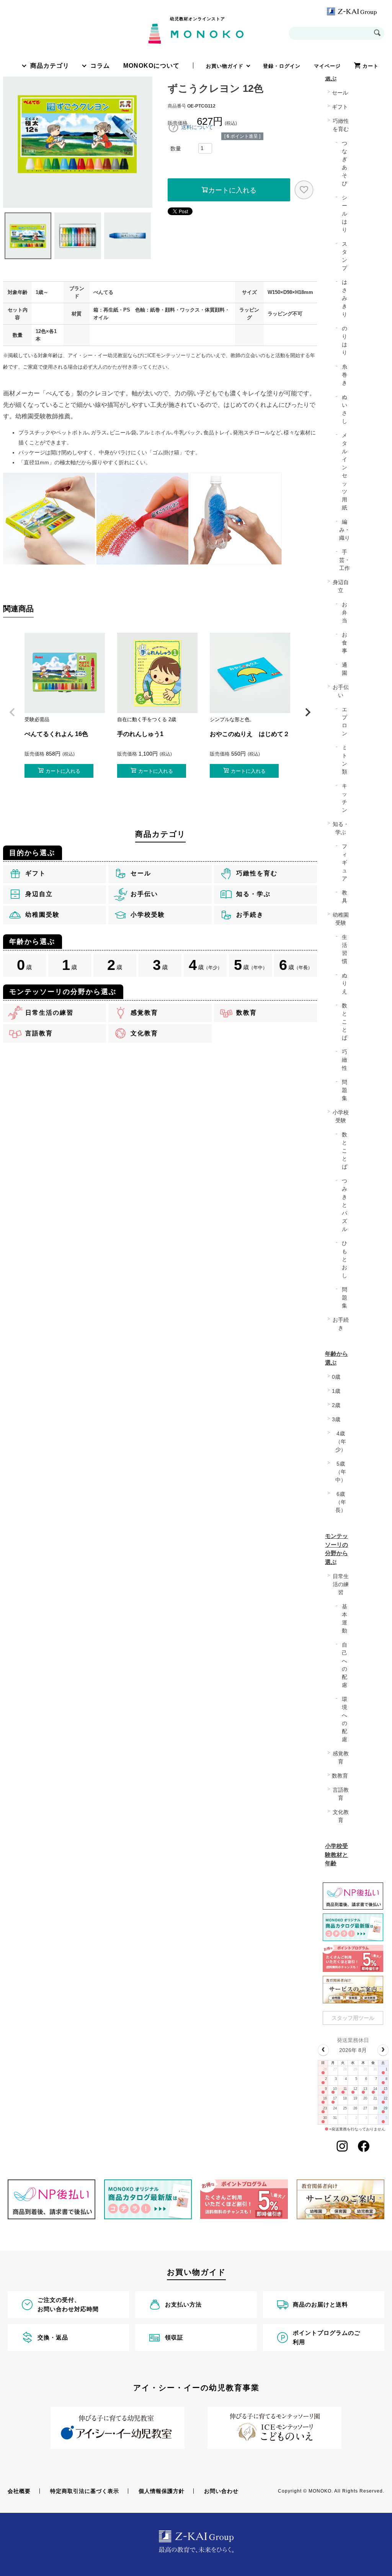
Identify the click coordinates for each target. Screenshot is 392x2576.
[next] (383, 2050)
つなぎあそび (345, 163)
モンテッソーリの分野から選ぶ (336, 1549)
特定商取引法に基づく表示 (85, 2491)
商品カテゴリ (50, 66)
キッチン (345, 798)
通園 (345, 669)
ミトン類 (345, 760)
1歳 (336, 1391)
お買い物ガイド (225, 66)
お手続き (341, 1324)
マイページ (327, 66)
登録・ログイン (282, 66)
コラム (100, 66)
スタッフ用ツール (353, 2018)
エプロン (345, 721)
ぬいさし (345, 409)
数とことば (345, 1022)
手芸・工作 (345, 560)
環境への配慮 (345, 1719)
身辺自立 (341, 586)
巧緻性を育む (341, 125)
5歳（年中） (341, 1472)
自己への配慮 (345, 1665)
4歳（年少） (341, 1441)
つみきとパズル (345, 1205)
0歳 (336, 1377)
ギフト (340, 107)
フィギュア (345, 862)
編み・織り (345, 530)
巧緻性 (345, 1060)
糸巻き (345, 375)
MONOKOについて (151, 66)
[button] (12, 712)
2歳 (336, 1405)
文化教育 (341, 1816)
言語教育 (341, 1794)
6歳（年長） (341, 1502)
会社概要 (19, 2491)
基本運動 (345, 1619)
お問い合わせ (221, 2491)
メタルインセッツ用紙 (345, 471)
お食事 (345, 643)
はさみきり (345, 298)
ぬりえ (345, 983)
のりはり (345, 340)
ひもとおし (345, 1259)
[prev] (323, 2050)
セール (340, 93)
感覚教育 (341, 1757)
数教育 (340, 1776)
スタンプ (345, 256)
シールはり (345, 214)
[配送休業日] (323, 2073)
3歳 (336, 1419)
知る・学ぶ (341, 828)
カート (371, 66)
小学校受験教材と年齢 (336, 1854)
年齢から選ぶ (336, 1358)
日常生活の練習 (341, 1584)
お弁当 (345, 612)
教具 (345, 897)
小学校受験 (341, 1116)
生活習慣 (345, 949)
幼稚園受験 (341, 919)
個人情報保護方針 (162, 2491)
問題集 (345, 1090)
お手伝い (341, 691)
